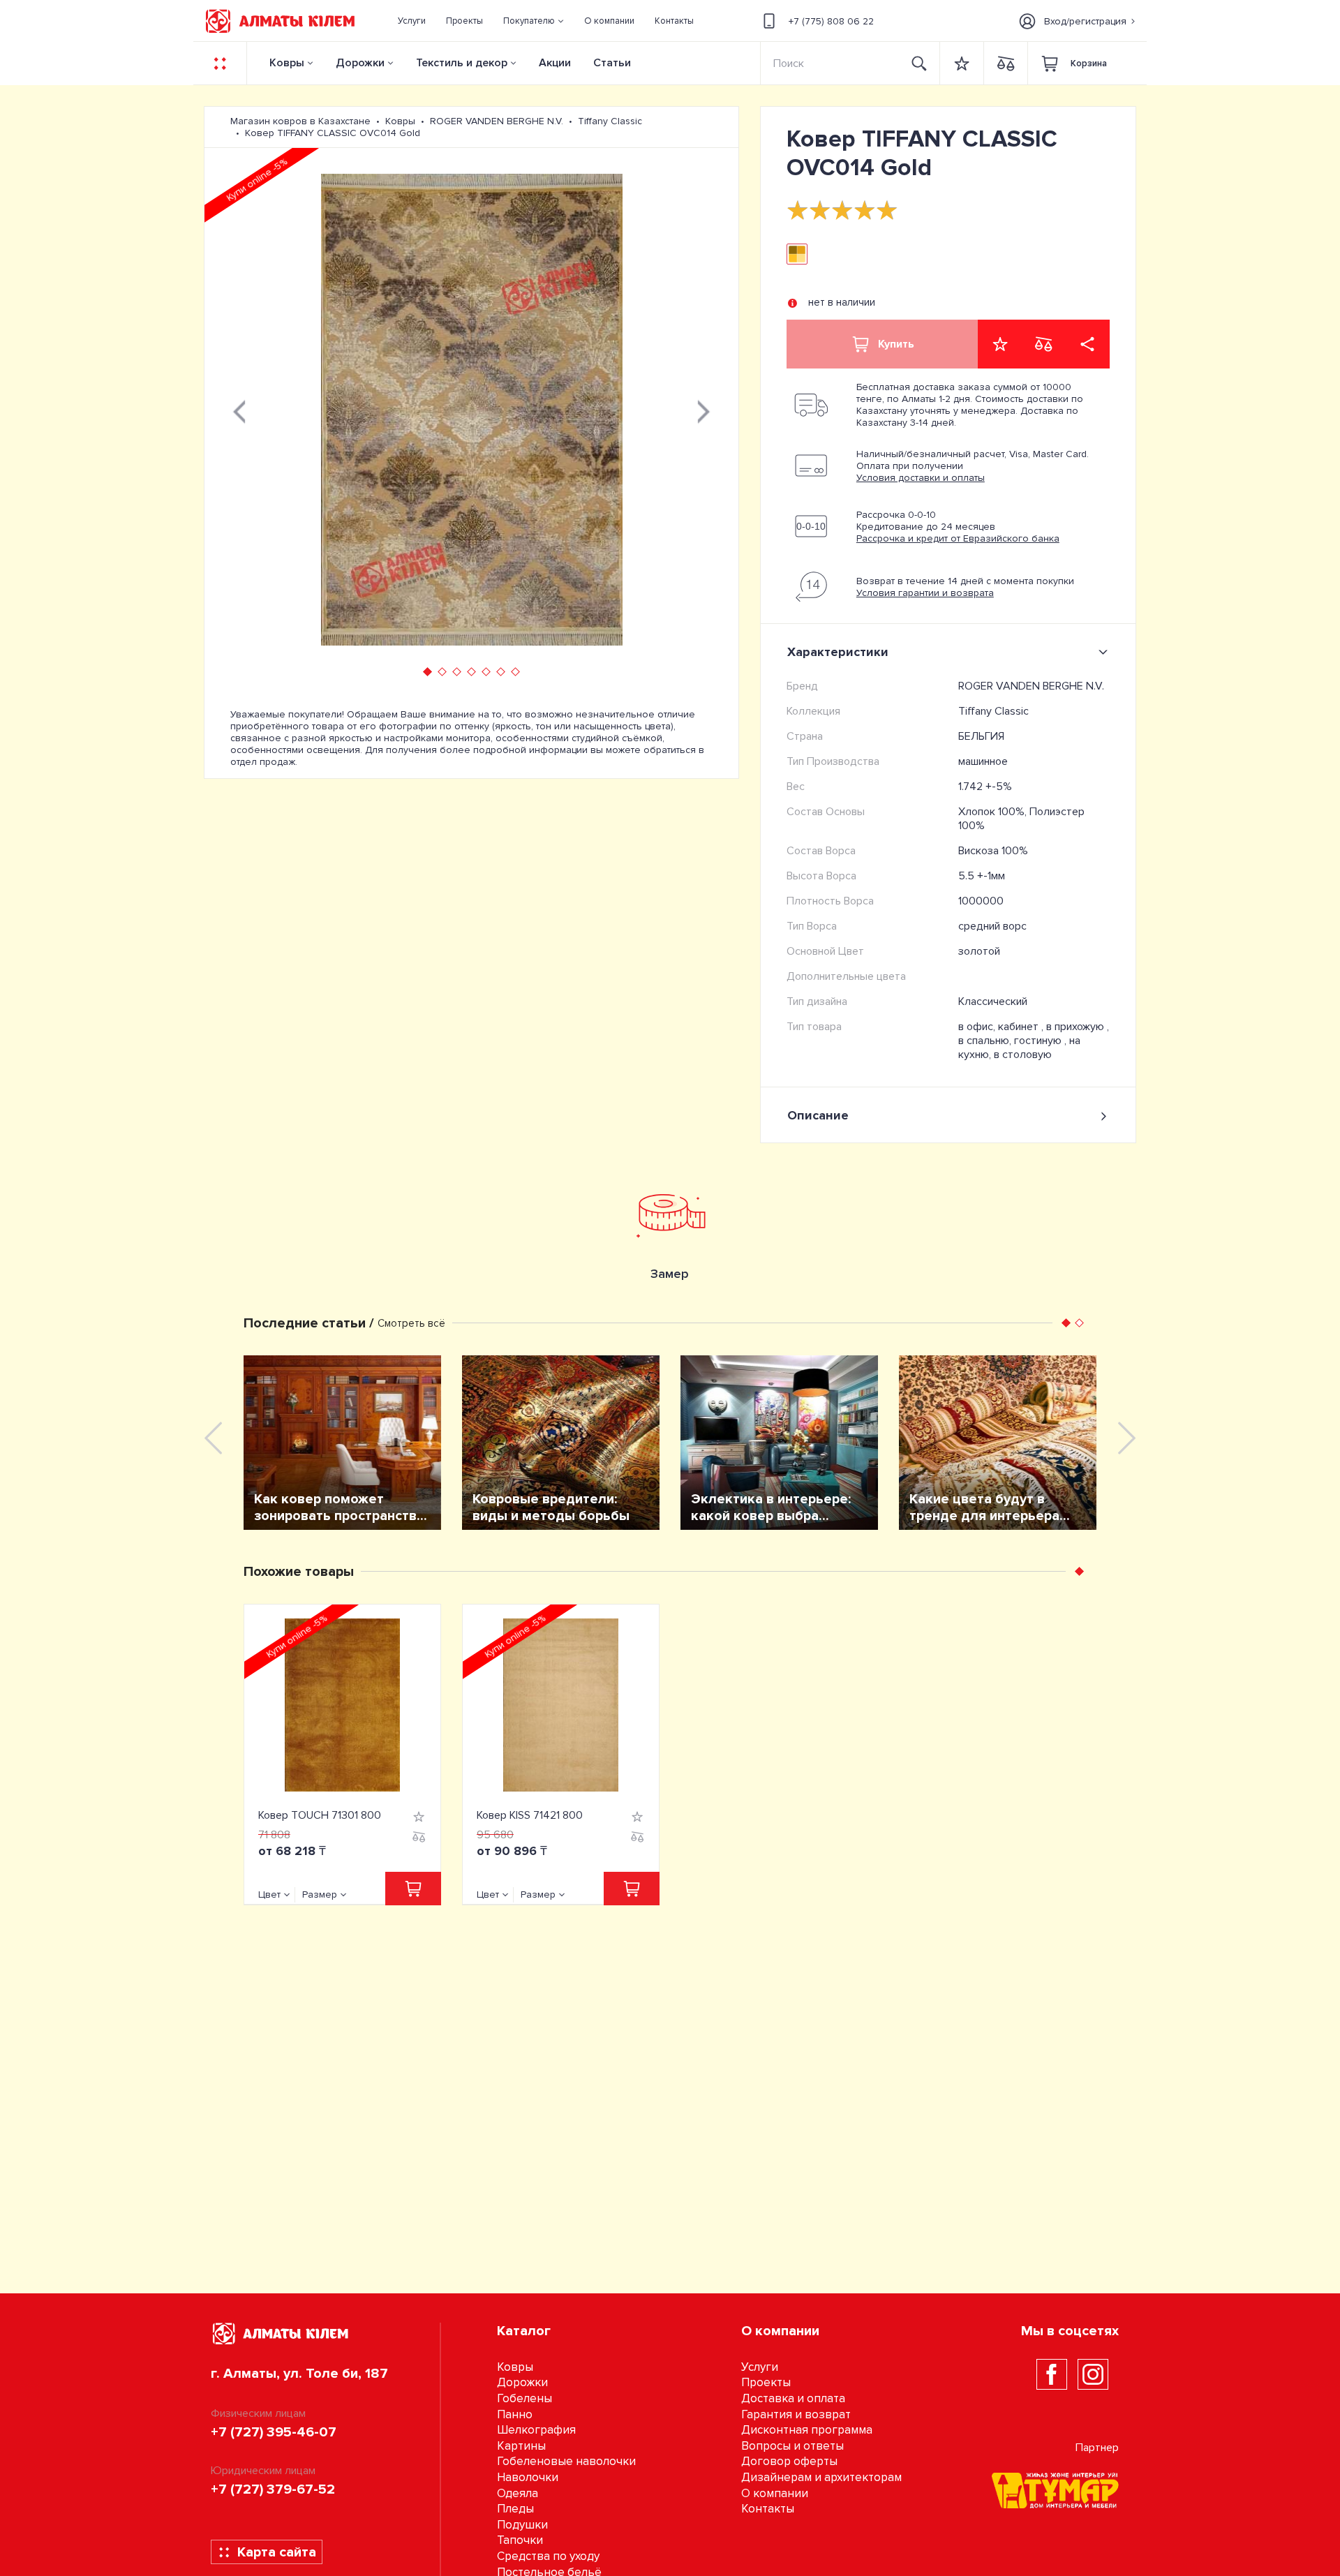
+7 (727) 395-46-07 (274, 2432)
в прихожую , (1078, 1027)
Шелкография (536, 2430)
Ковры (287, 63)
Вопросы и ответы (792, 2446)
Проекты (766, 2382)
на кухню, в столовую (1019, 1048)
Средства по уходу (548, 2556)
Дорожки (360, 63)
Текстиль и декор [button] (462, 63)
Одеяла (518, 2493)
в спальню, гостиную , (1014, 1041)
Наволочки (528, 2477)
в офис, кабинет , (1002, 1027)
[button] (534, 21)
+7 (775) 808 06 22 (831, 21)
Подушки (522, 2525)
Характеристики (838, 652)
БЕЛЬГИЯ (981, 736)
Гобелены (524, 2398)
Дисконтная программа (807, 2430)
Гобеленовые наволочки (566, 2461)
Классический (993, 1002)
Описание (818, 1115)
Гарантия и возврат (796, 2414)
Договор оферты (789, 2461)
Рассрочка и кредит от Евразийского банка (958, 538)
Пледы (515, 2509)
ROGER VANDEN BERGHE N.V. (1031, 686)
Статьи (612, 63)
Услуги (760, 2367)
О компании (775, 2493)
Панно (515, 2414)
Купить (896, 344)
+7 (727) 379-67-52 (273, 2489)
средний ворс (992, 926)
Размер (320, 1894)
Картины (521, 2446)
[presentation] (239, 410)
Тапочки (520, 2540)
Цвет (269, 1894)
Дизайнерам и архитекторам (821, 2477)
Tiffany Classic (993, 711)
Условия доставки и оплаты (921, 478)
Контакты (768, 2509)
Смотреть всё (411, 1323)
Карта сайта (277, 2552)
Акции (555, 63)
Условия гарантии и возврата (925, 593)
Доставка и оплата (793, 2398)
